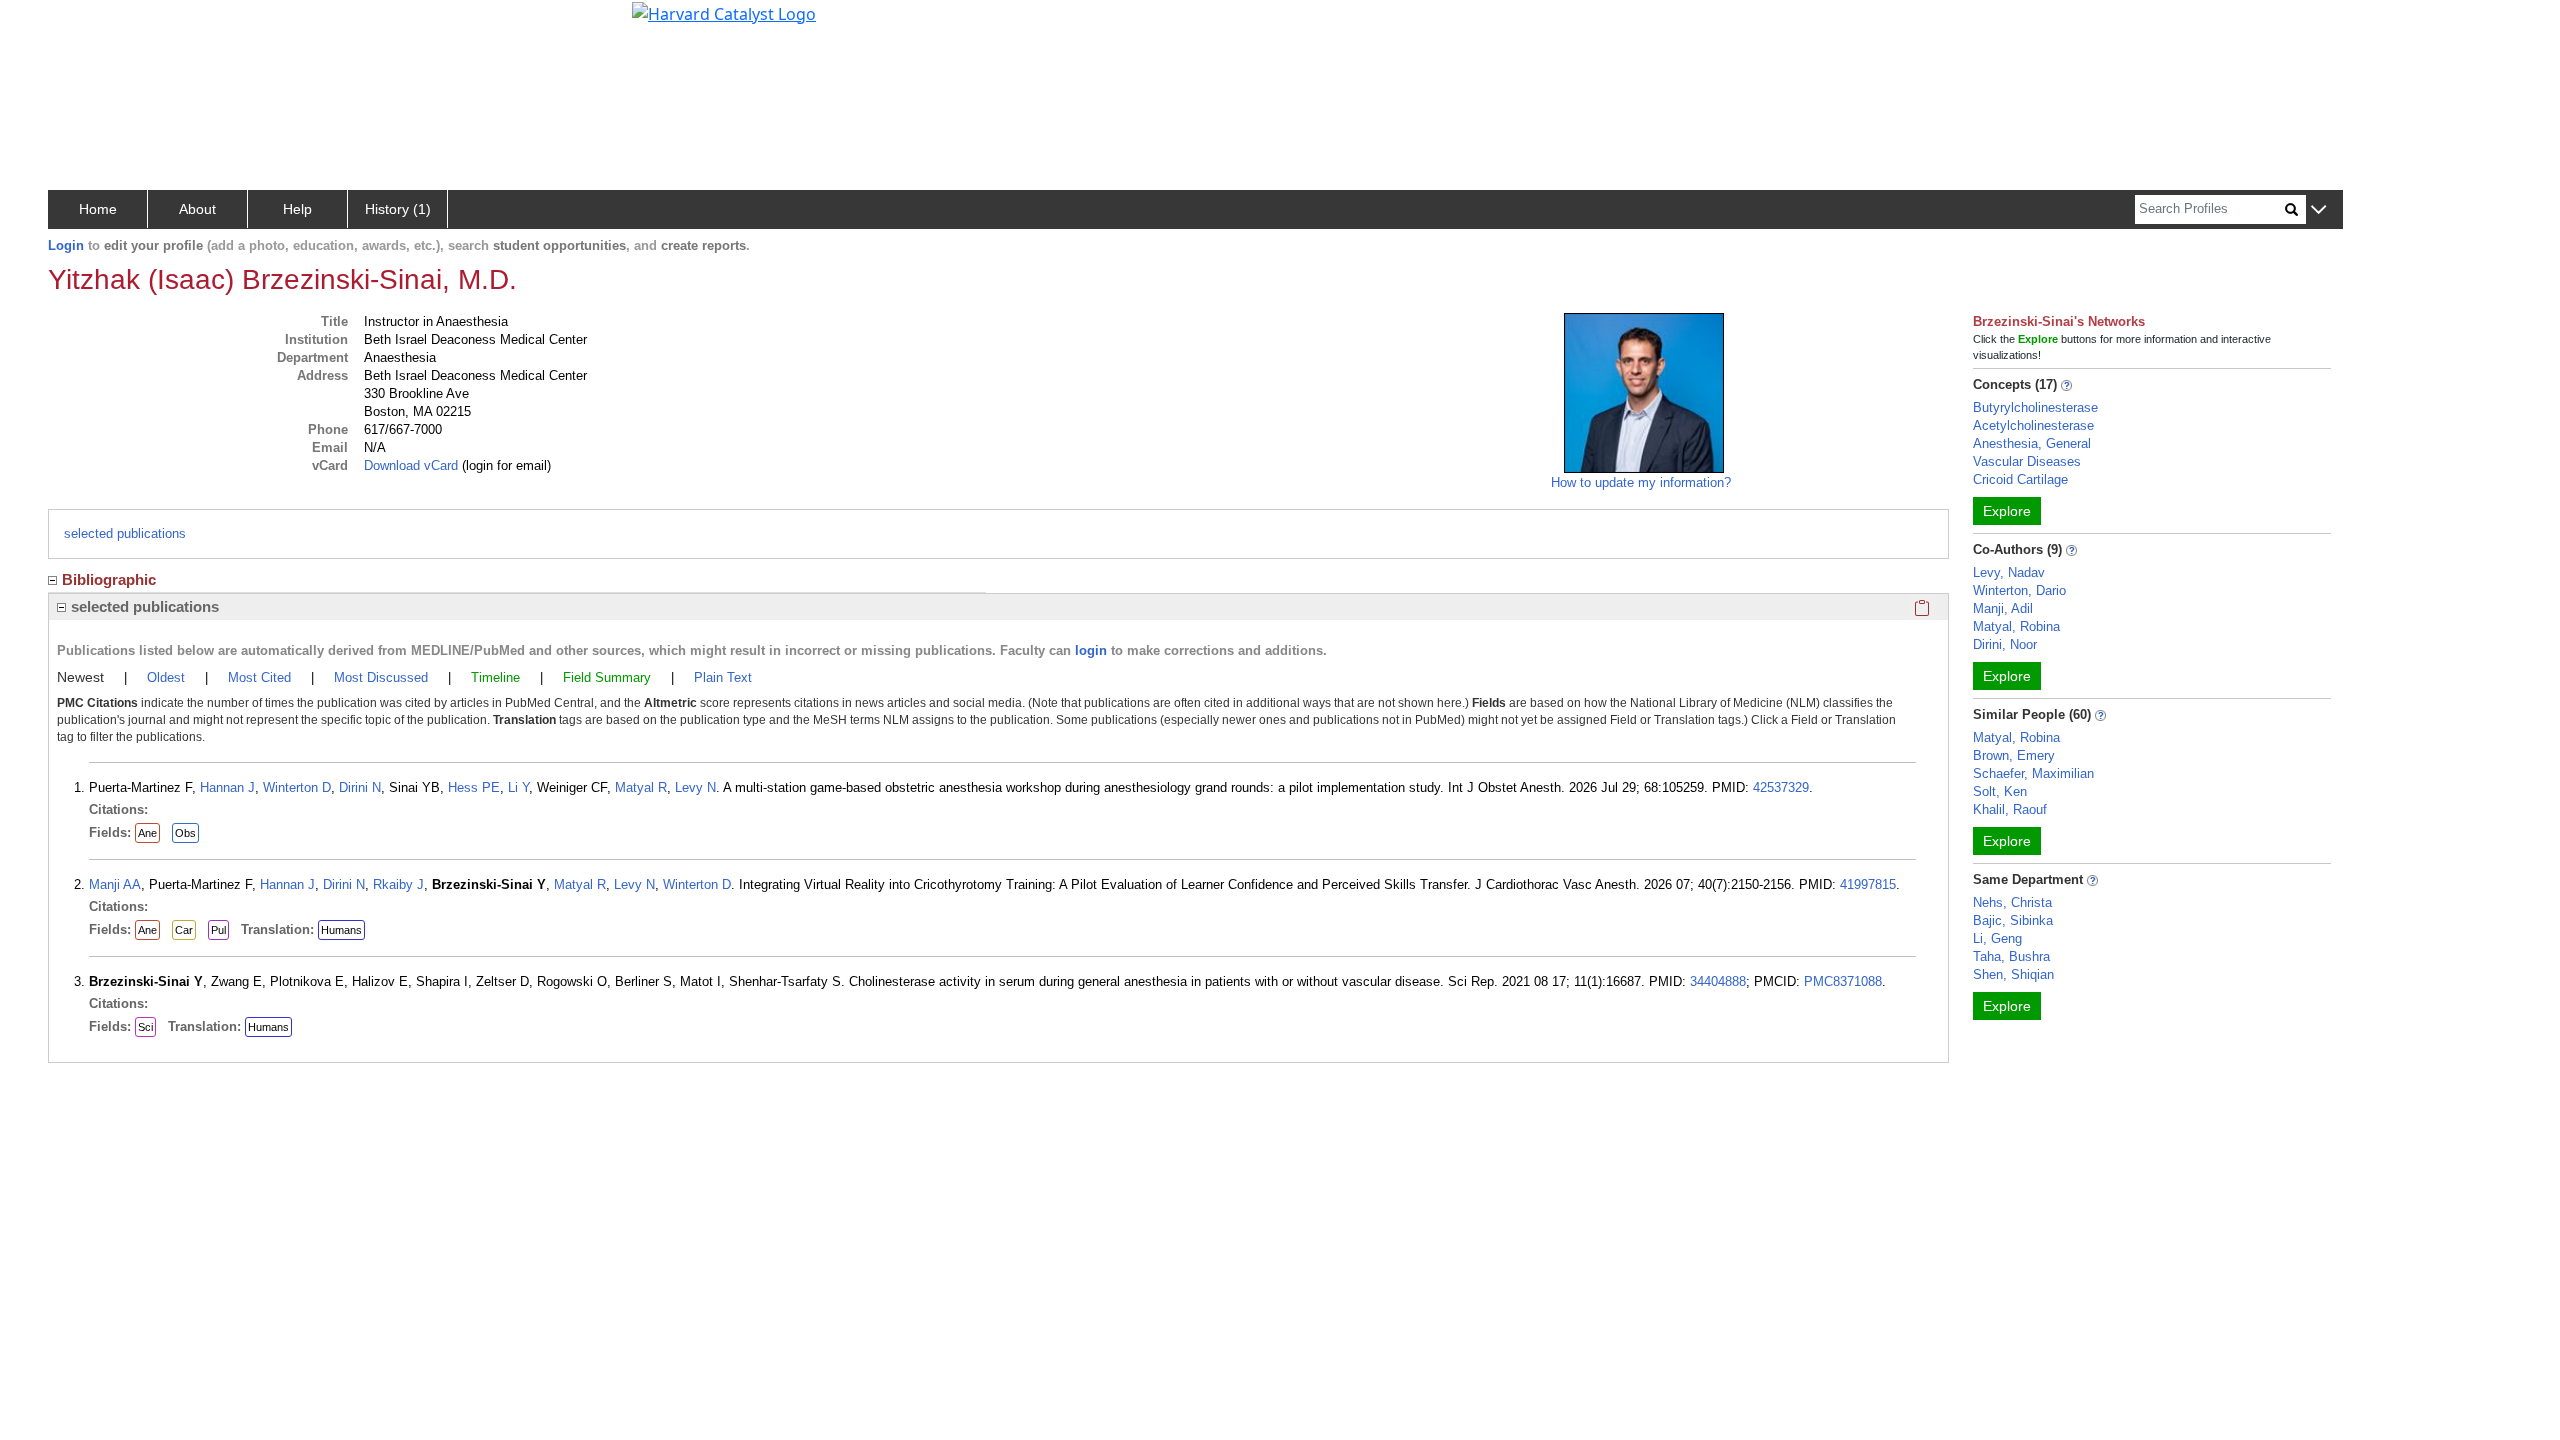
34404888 (1718, 981)
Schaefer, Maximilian (2033, 773)
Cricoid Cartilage (2020, 479)
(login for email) (504, 465)
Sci (145, 1027)
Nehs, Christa (2012, 902)
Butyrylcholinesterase (2035, 407)
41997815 (1868, 884)
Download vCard (411, 465)
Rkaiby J (398, 884)
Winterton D (297, 787)
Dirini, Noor (2005, 644)
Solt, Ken (2000, 791)
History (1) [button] (398, 209)
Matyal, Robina (2016, 626)
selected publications (125, 533)
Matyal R (641, 787)
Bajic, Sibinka (2013, 920)
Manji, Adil (2003, 608)
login (1091, 650)
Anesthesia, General (2032, 443)
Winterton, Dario (2019, 590)
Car (184, 930)
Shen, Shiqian (2013, 974)
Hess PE (474, 787)
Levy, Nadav (2009, 572)
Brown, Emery (2014, 755)
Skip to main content (83, 24)
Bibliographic (109, 579)
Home (98, 209)
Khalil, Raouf (2010, 809)
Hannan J (227, 787)
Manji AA (115, 884)
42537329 (1781, 787)
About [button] (197, 209)
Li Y (518, 787)
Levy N (695, 787)
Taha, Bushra (2011, 956)
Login (66, 245)
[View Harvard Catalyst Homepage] (724, 12)
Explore (2007, 511)
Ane (147, 833)
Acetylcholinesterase (2033, 425)
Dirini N (360, 787)
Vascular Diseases (2027, 461)
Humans (341, 930)
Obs (185, 833)
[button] (2318, 210)
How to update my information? (1641, 482)
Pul (218, 930)
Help (297, 209)
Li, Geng (1997, 938)
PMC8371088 (1843, 981)
